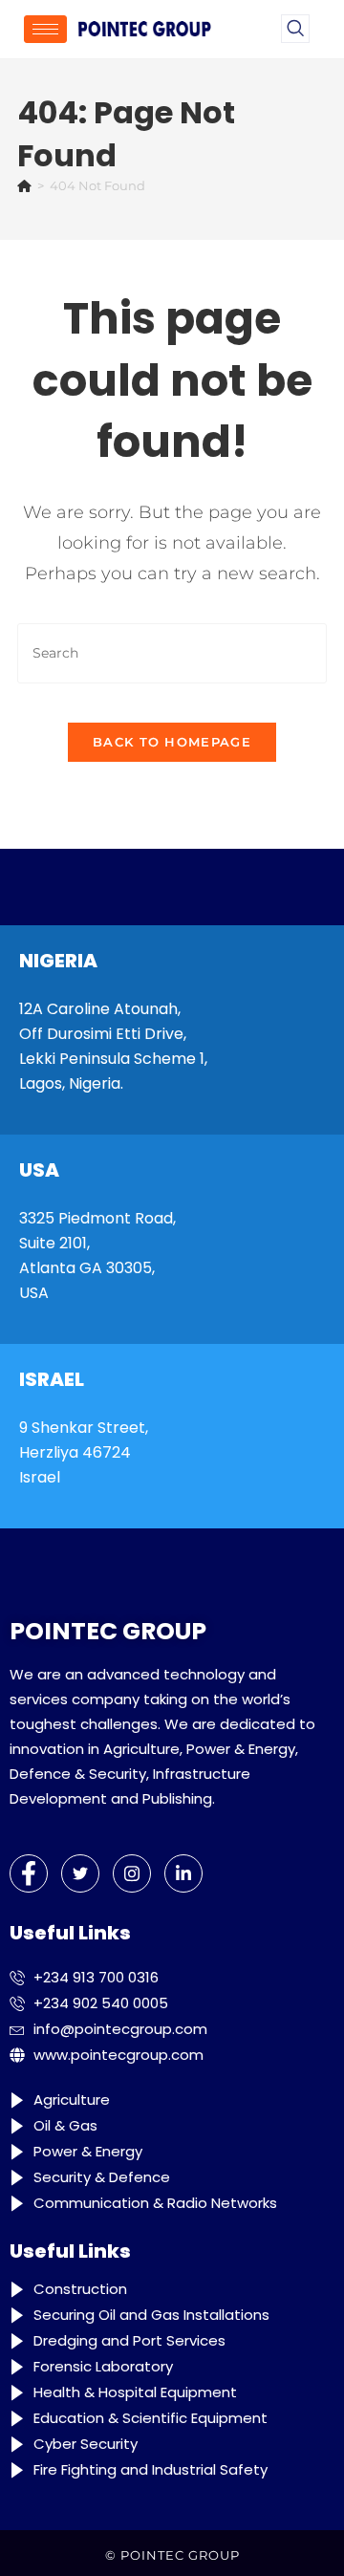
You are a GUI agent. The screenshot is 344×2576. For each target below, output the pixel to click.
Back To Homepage (172, 742)
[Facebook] (29, 1873)
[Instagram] (132, 1873)
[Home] (24, 185)
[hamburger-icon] (45, 29)
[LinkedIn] (183, 1873)
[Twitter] (80, 1873)
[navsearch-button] (295, 29)
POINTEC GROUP (180, 2555)
